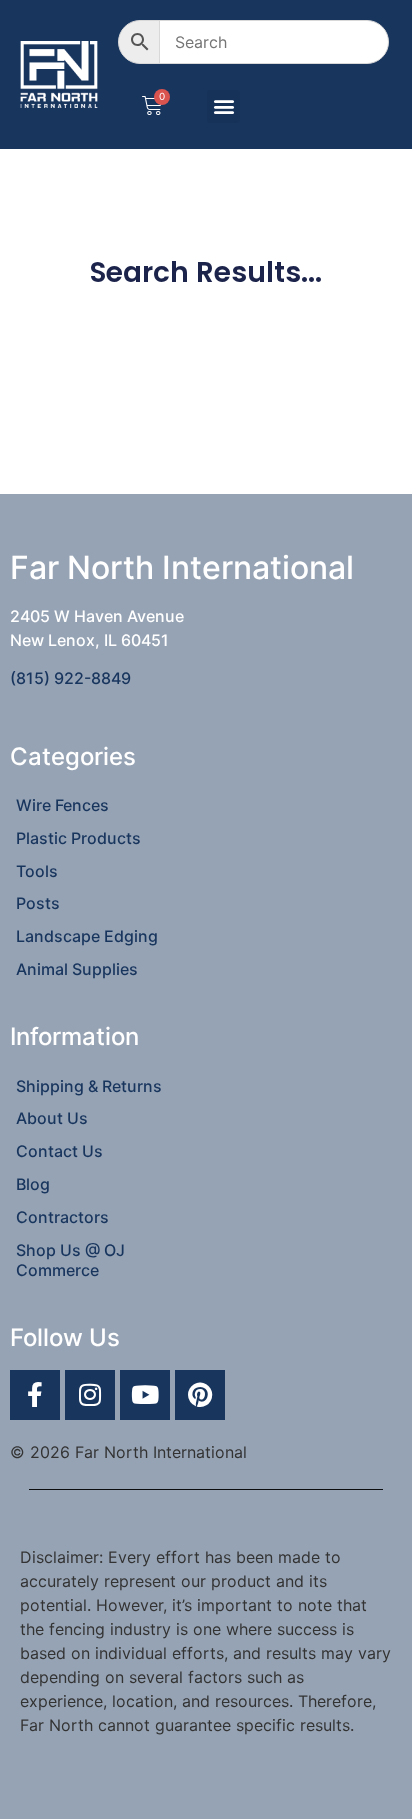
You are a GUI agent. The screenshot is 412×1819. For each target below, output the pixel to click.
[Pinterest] (200, 1395)
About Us (52, 1118)
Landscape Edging (87, 936)
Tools (37, 871)
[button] (223, 106)
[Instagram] (90, 1395)
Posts (38, 903)
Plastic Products (78, 838)
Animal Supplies (77, 969)
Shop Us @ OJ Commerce (70, 1260)
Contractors (62, 1217)
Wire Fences (62, 805)
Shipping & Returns (89, 1086)
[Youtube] (145, 1395)
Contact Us (59, 1151)
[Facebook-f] (35, 1395)
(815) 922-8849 (70, 678)
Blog (33, 1184)
